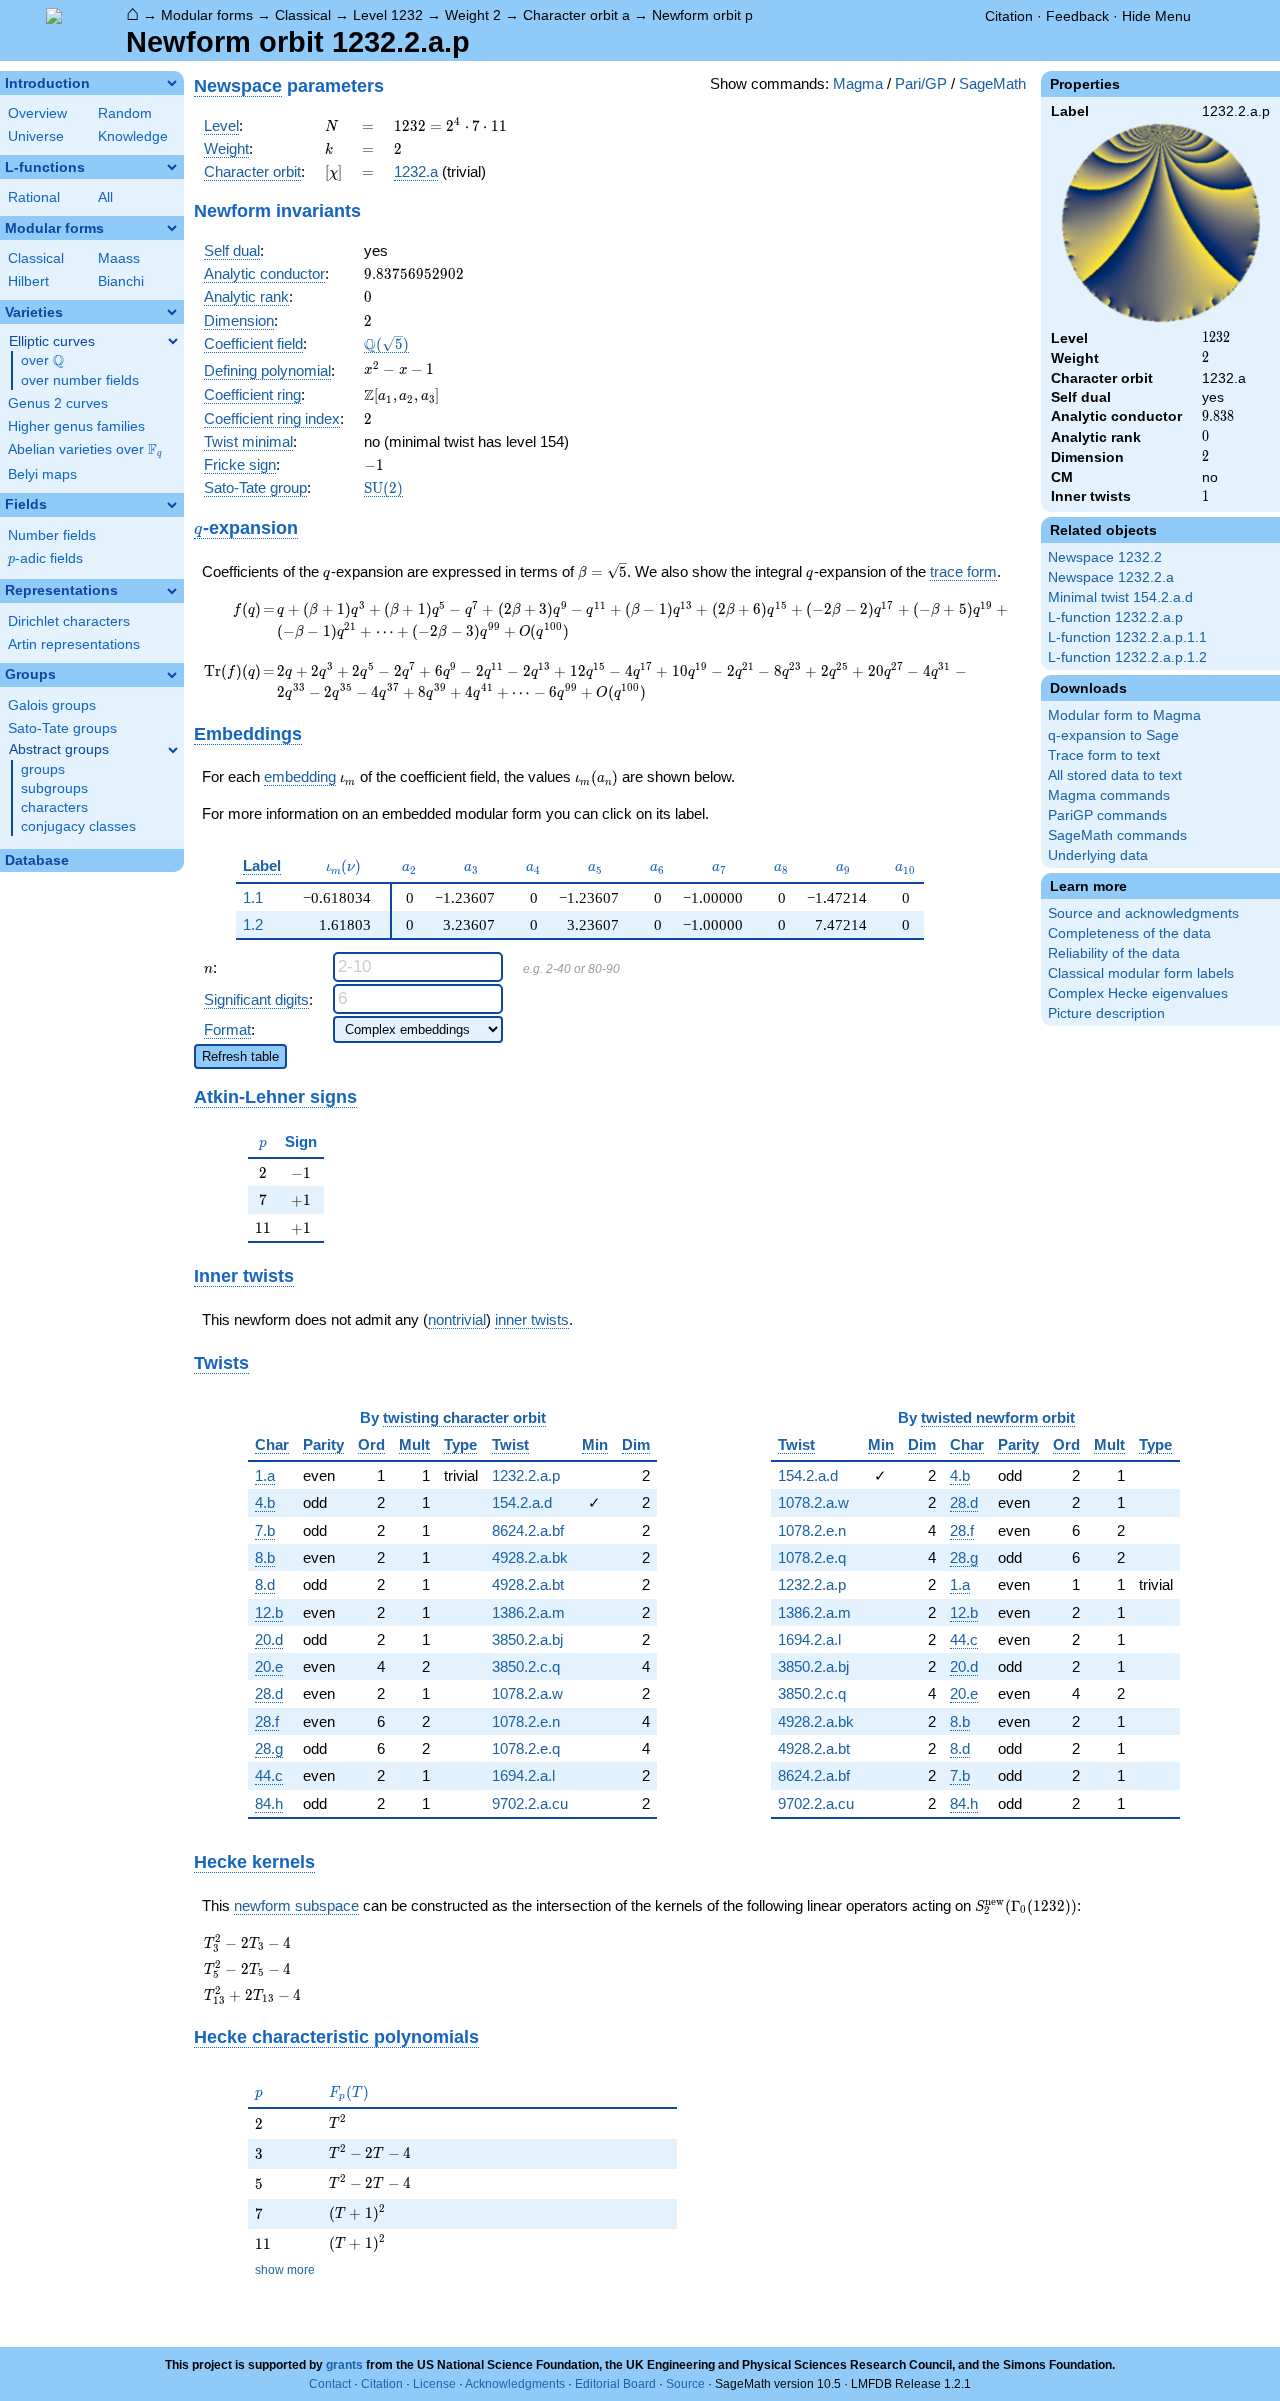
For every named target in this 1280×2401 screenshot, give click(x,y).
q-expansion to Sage (1113, 735)
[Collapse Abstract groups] (173, 750)
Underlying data (1098, 855)
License (434, 2384)
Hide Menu (1156, 16)
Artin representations (74, 644)
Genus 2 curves (58, 403)
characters (54, 807)
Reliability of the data (1114, 953)
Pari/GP (921, 83)
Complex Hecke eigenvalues (1138, 993)
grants (344, 2365)
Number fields (52, 535)
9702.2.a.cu (530, 1803)
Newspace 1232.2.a (1111, 577)
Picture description (1106, 1013)
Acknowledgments (515, 2384)
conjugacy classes (78, 826)
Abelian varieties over (85, 450)
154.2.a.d (522, 1502)
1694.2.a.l (523, 1775)
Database (37, 860)
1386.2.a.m (528, 1612)
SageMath (992, 83)
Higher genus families (76, 426)
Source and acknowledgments (1143, 913)
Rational (34, 197)
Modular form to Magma (1124, 715)
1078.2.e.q (526, 1748)
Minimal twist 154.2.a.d (1120, 597)
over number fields (80, 380)
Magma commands (1109, 795)
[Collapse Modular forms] (172, 228)
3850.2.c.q (526, 1666)
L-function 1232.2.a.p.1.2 (1127, 657)
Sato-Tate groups (62, 728)
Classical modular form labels (1141, 973)
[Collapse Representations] (172, 591)
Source (685, 2384)
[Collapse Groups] (172, 675)
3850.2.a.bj (527, 1639)
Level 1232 (388, 15)
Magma (858, 83)
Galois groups (52, 705)
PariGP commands (1107, 815)
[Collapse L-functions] (172, 167)
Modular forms (207, 15)
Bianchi (121, 281)
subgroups (54, 788)
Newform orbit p (702, 15)
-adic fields (45, 558)
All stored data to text (1115, 775)
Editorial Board (615, 2384)
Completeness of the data (1129, 933)
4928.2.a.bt (528, 1584)
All (105, 197)
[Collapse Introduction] (172, 83)
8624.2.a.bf (528, 1530)
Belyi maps (42, 474)
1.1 (253, 897)
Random (125, 113)
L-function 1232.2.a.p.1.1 (1127, 637)
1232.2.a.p (526, 1475)
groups (43, 769)
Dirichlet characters (69, 621)
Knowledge (133, 136)
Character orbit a (576, 15)
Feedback (1077, 16)
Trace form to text (1104, 755)
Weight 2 (473, 15)
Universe (36, 136)
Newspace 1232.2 (1105, 557)
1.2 (253, 924)
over (42, 361)
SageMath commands (1117, 835)
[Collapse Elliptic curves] (173, 341)
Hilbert (28, 281)
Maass (119, 258)
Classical (303, 15)
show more (285, 2270)
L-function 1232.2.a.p (1115, 617)
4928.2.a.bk (530, 1557)
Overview (37, 113)
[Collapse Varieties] (172, 312)
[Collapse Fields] (172, 505)
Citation (1009, 16)
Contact (330, 2384)
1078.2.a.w (527, 1693)
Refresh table (240, 1056)
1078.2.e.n (526, 1721)
